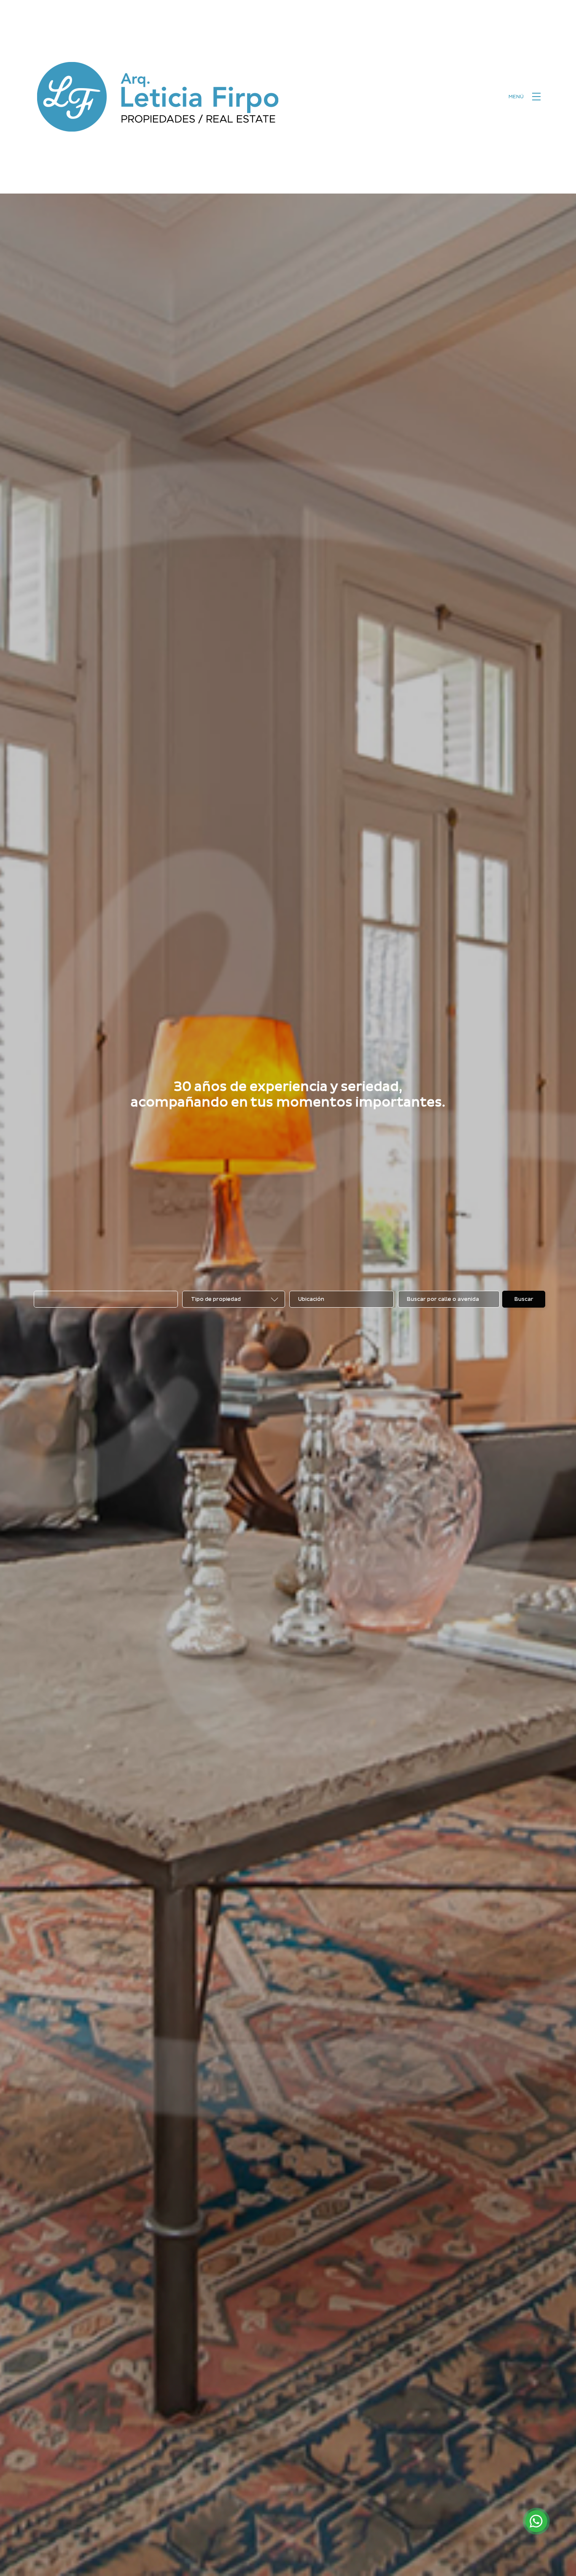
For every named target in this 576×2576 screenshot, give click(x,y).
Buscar (524, 1299)
